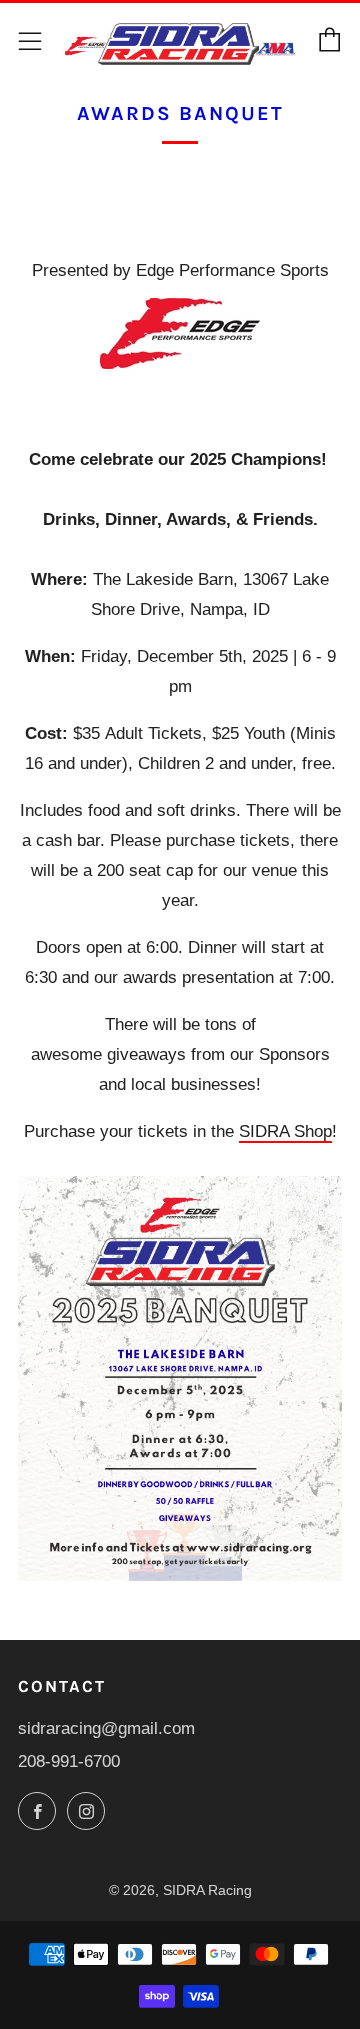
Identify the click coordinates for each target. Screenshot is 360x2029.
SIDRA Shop (285, 1131)
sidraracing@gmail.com (106, 1728)
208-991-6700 (69, 1761)
